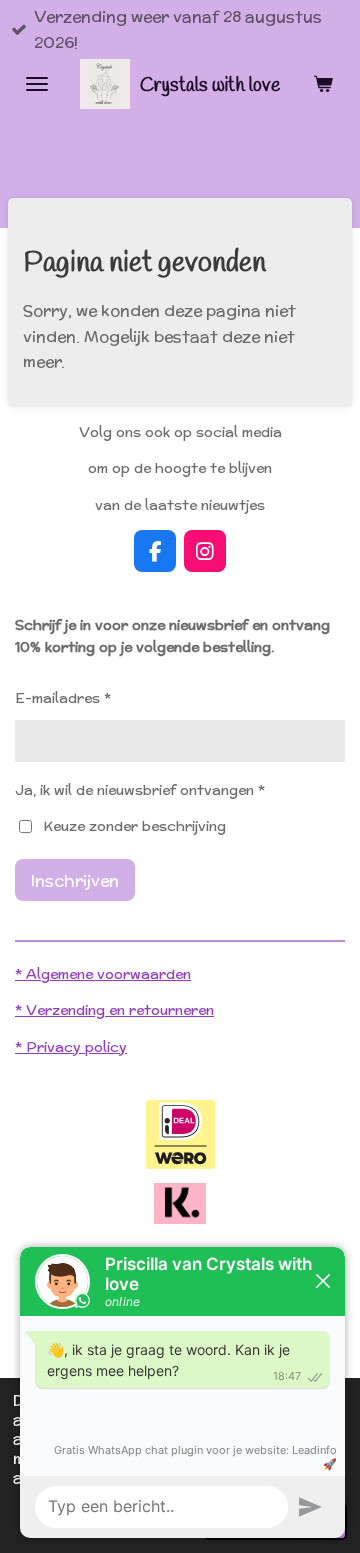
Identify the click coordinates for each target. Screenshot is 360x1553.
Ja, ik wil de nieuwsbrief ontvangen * (140, 790)
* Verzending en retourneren (114, 1010)
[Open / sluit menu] (37, 84)
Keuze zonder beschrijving (134, 826)
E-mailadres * (63, 698)
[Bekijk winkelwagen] (323, 84)
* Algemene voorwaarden (103, 974)
